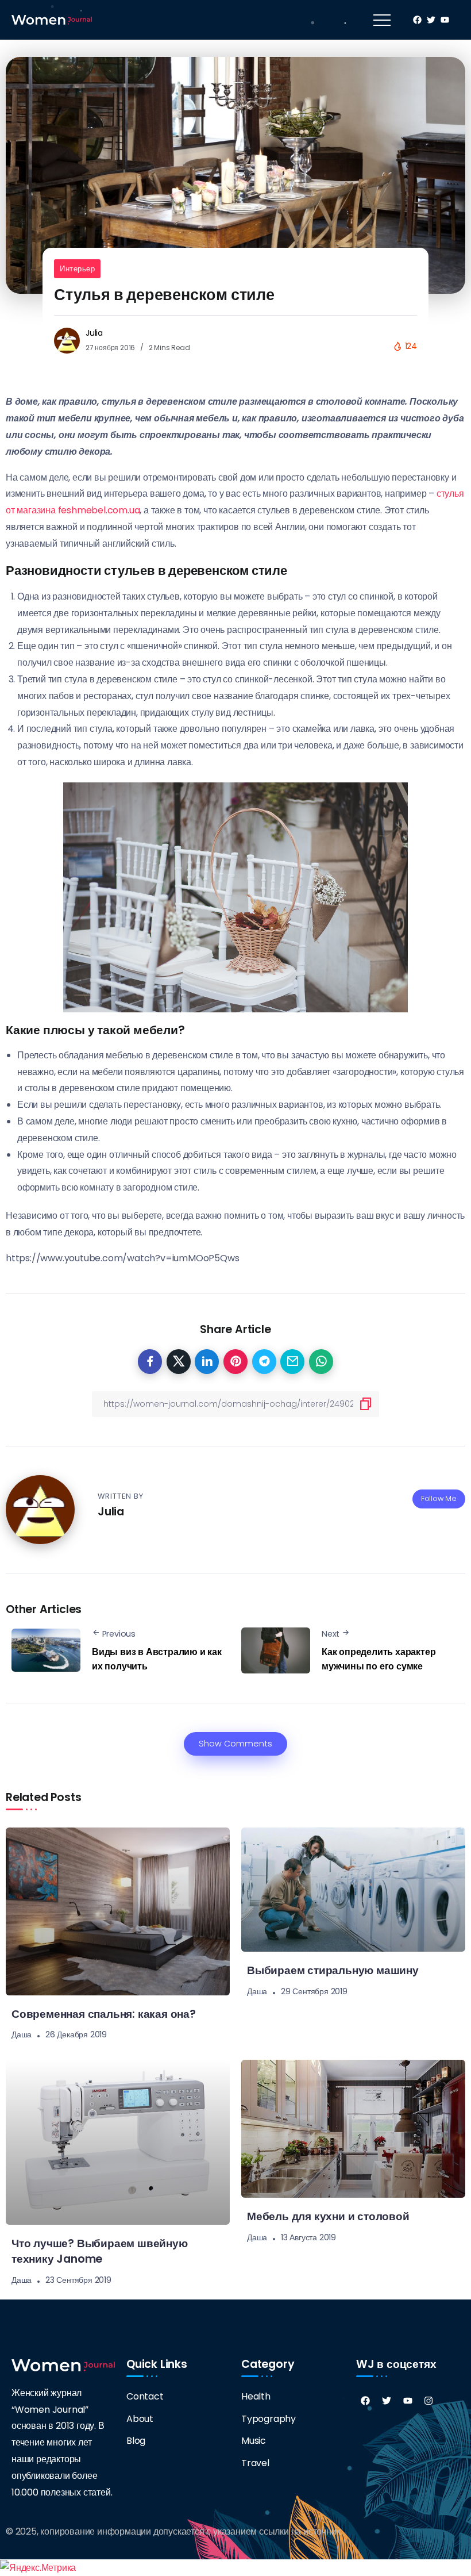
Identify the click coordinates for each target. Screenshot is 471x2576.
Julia (94, 333)
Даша (22, 2034)
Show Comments (235, 1744)
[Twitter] (387, 2401)
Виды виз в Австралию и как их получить (157, 1659)
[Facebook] (365, 2401)
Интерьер (77, 269)
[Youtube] (408, 2401)
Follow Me (439, 1498)
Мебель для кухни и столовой (328, 2216)
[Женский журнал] (52, 19)
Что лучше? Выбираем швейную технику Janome (100, 2251)
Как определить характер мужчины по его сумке (379, 1659)
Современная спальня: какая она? (104, 2014)
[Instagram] (428, 2401)
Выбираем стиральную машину (333, 1970)
